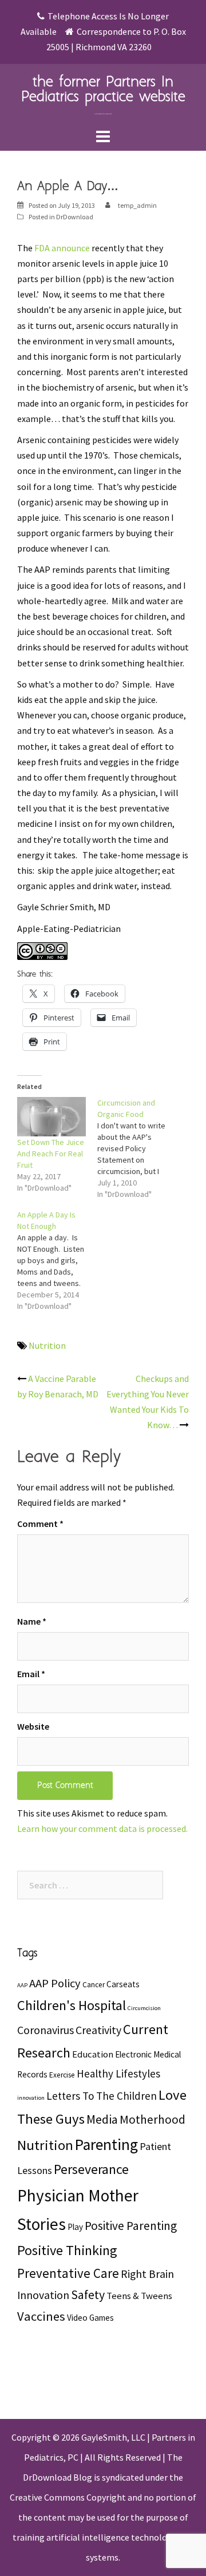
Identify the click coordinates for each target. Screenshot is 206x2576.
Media (102, 2119)
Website (33, 1726)
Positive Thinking (67, 2250)
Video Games (90, 2318)
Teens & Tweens (139, 2296)
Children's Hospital (72, 2005)
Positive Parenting (131, 2226)
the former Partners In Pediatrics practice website (103, 90)
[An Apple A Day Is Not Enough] (57, 1260)
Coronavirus (45, 2030)
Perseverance (91, 2169)
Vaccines (41, 2316)
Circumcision (144, 2008)
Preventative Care (68, 2273)
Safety (88, 2294)
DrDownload (75, 217)
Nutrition (47, 1345)
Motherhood (152, 2119)
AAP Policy (55, 1983)
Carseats (123, 1984)
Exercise (62, 2075)
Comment (40, 1524)
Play (75, 2227)
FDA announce (62, 248)
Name (32, 1621)
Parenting (106, 2145)
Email (31, 1674)
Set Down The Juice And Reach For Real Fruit (51, 1154)
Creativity (98, 2030)
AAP (22, 1985)
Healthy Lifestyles (118, 2073)
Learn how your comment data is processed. (102, 1828)
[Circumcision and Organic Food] (137, 1148)
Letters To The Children (102, 2096)
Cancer (94, 1985)
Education (93, 2054)
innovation (31, 2098)
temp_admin (137, 205)
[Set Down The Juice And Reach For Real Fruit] (51, 1117)
